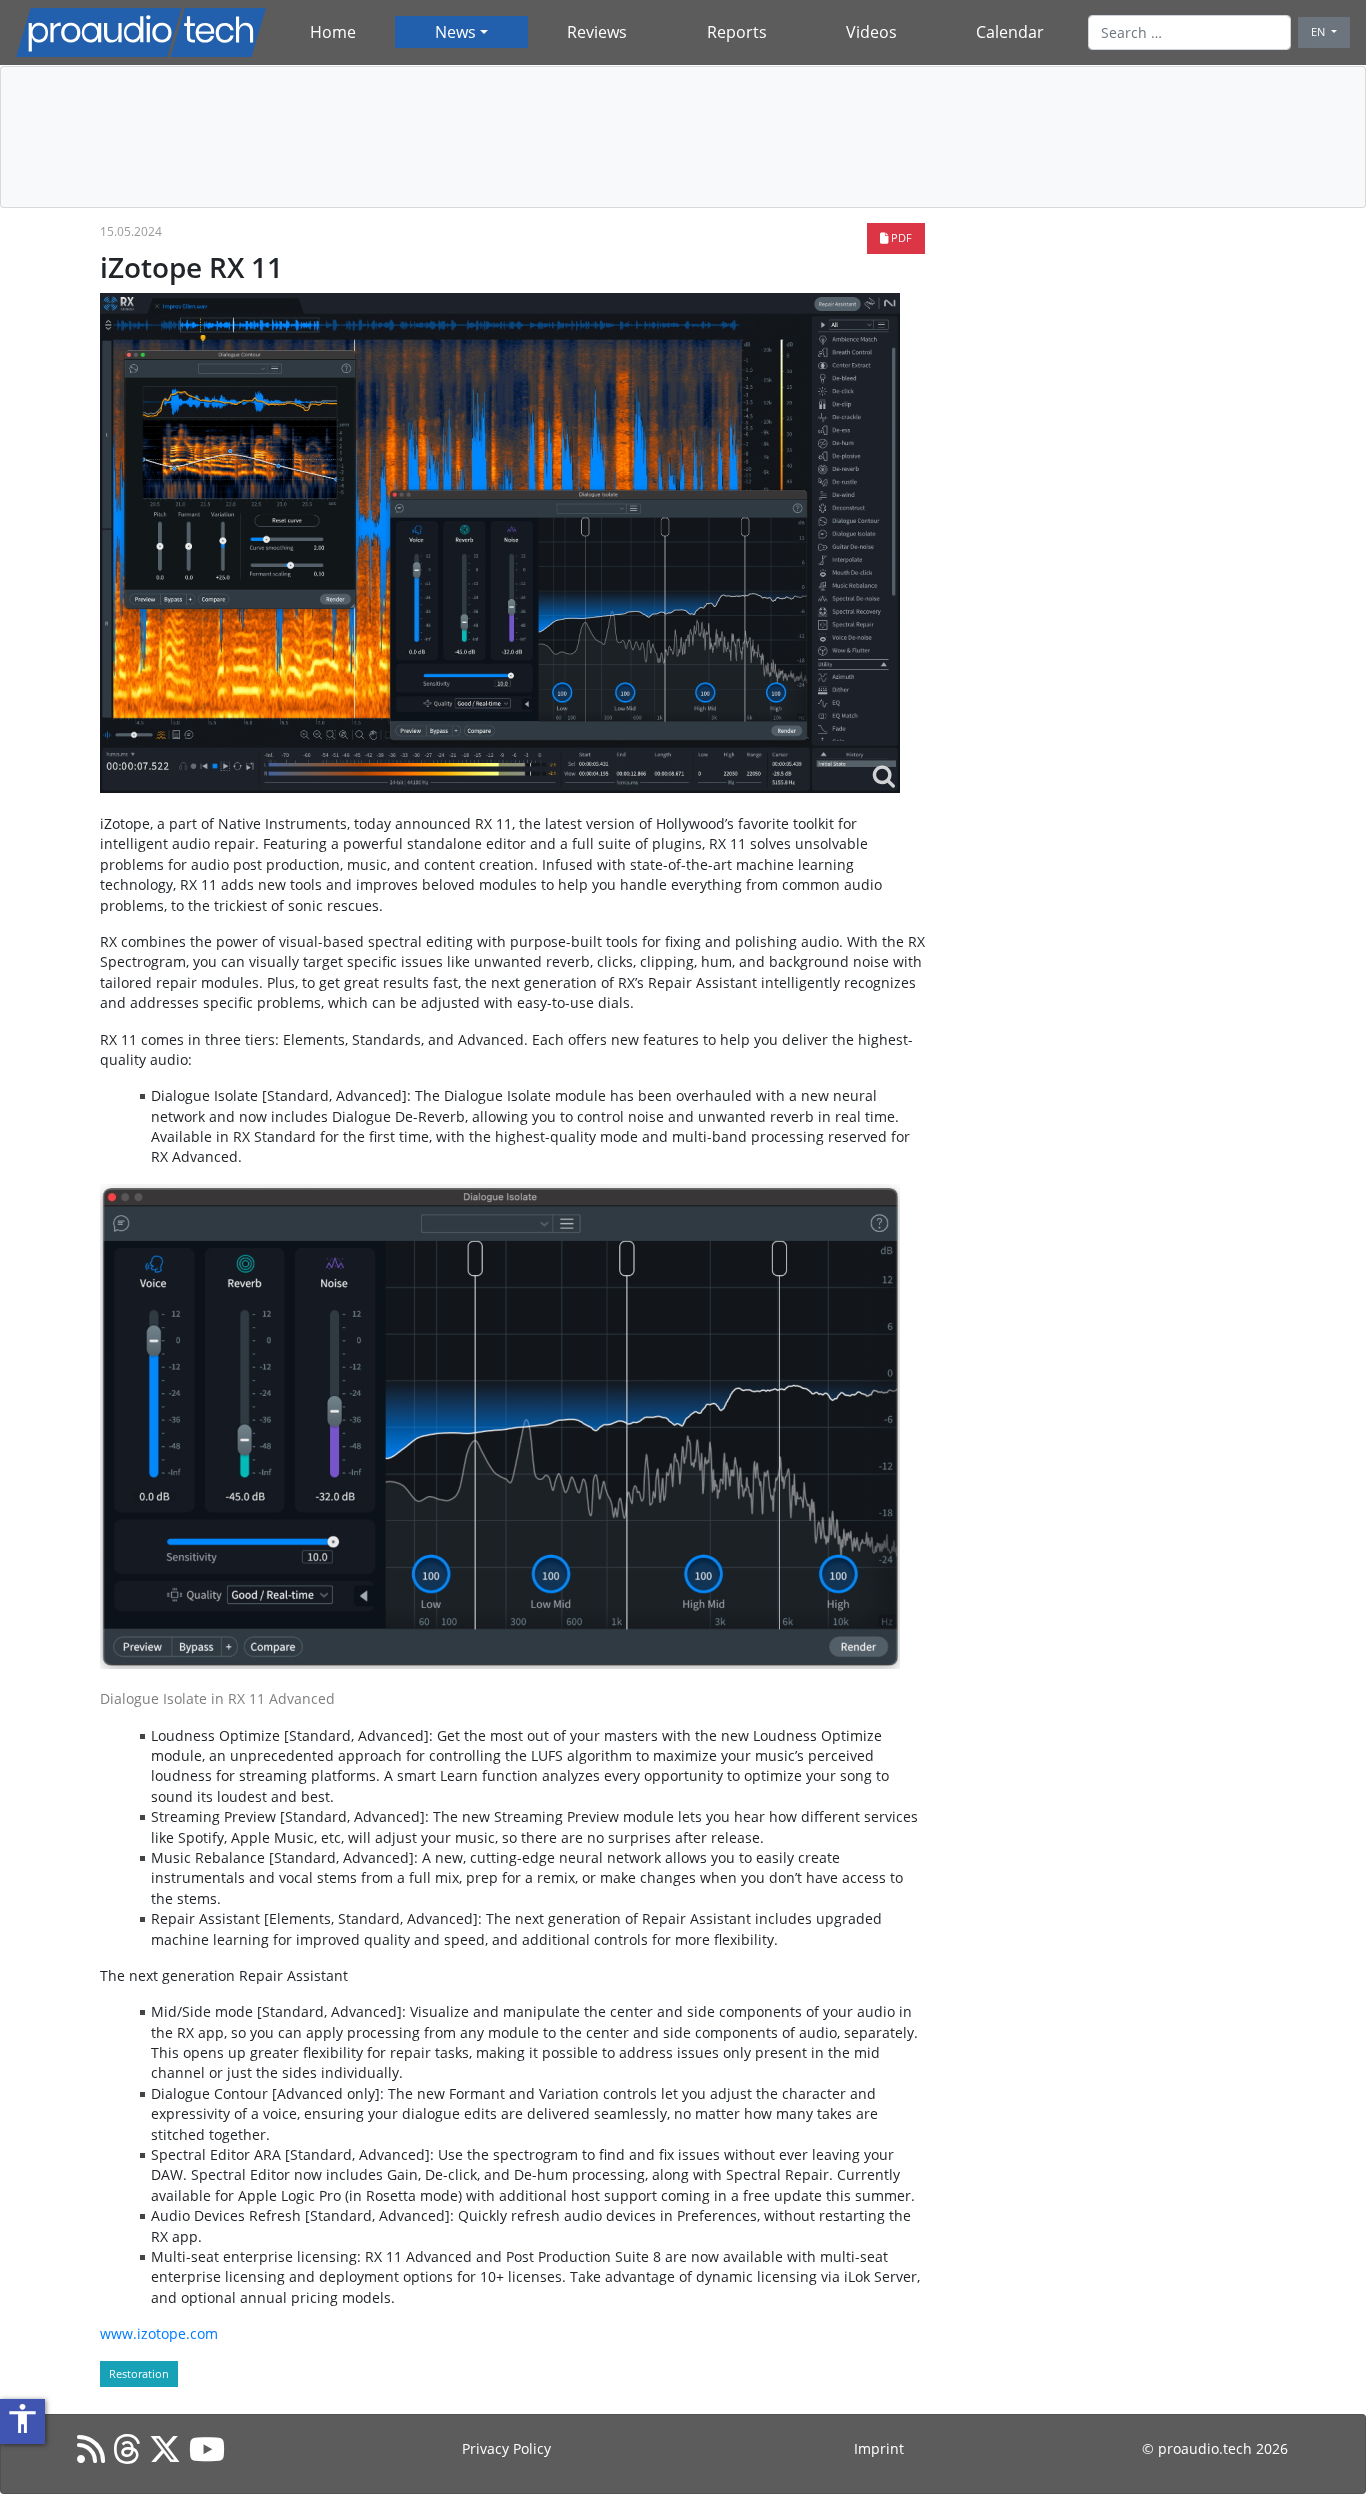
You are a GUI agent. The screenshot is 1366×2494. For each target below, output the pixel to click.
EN (1319, 31)
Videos (871, 32)
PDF (900, 237)
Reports (737, 32)
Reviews (597, 32)
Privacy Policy (506, 2448)
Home (333, 32)
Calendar (1010, 32)
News (455, 32)
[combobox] (1189, 32)
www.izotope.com (159, 2333)
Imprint (879, 2448)
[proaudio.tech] (141, 32)
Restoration (139, 2373)
